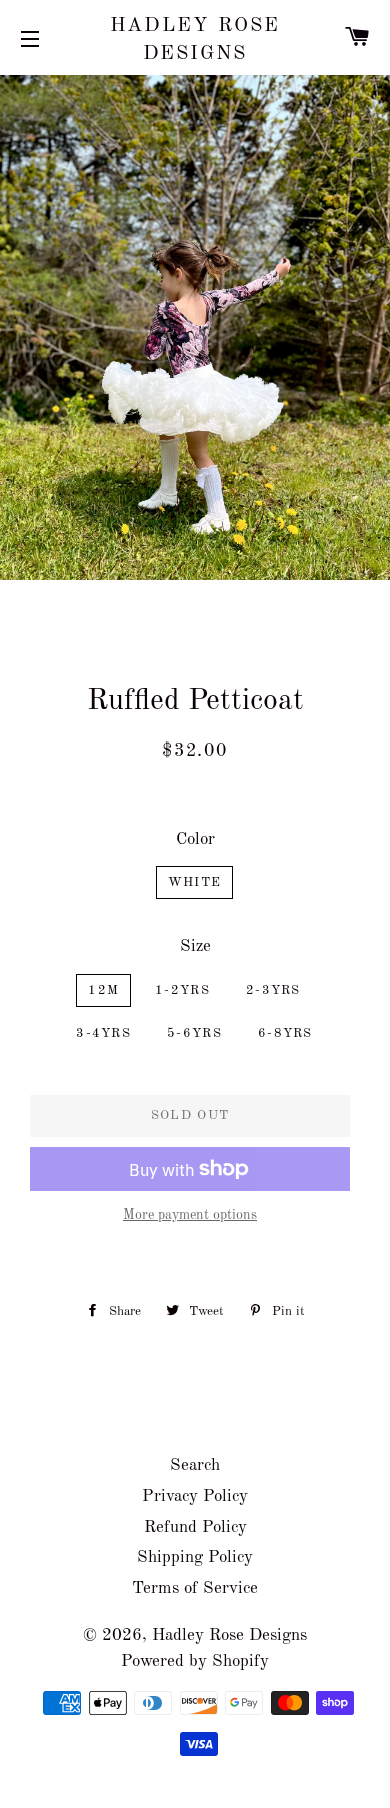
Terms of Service (195, 1588)
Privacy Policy (195, 1496)
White (195, 882)
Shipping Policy (195, 1557)
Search (195, 1465)
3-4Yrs (103, 1033)
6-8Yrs (285, 1033)
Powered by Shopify (195, 1661)
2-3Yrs (273, 990)
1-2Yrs (182, 990)
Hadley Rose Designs (195, 40)
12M (103, 990)
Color (195, 839)
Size (195, 946)
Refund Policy (195, 1527)
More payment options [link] (190, 1215)
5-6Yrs (194, 1033)
